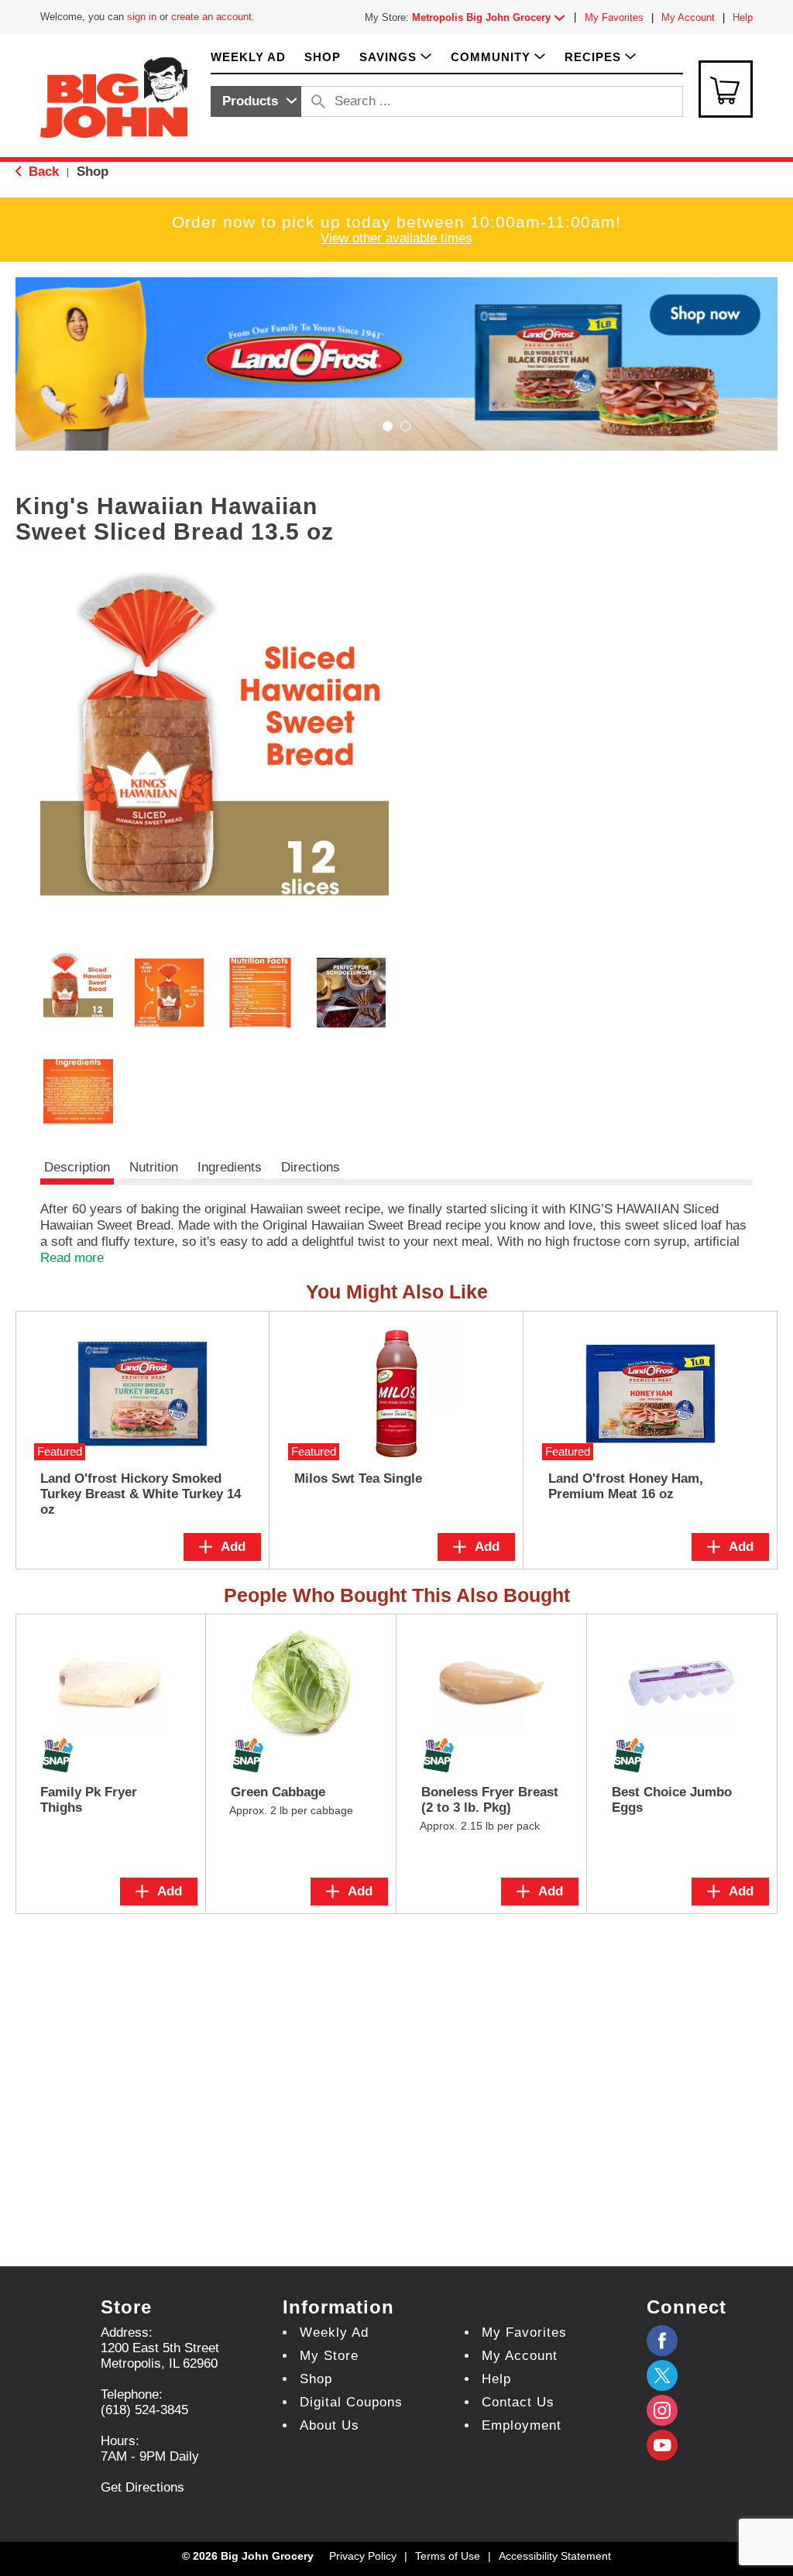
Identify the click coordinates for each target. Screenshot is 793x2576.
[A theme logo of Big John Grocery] (114, 96)
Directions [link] (311, 1167)
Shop (93, 172)
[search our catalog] (318, 101)
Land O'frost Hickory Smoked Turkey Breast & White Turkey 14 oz (141, 1494)
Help (743, 17)
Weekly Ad (334, 2332)
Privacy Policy (363, 2556)
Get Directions (142, 2487)
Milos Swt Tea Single (358, 1478)
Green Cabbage (278, 1792)
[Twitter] (662, 2375)
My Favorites (614, 17)
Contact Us (518, 2402)
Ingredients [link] (230, 1167)
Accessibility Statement (555, 2556)
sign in (142, 17)
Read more (72, 1258)
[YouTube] (662, 2410)
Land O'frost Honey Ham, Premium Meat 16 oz (626, 1486)
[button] (492, 17)
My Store (329, 2356)
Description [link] (77, 1167)
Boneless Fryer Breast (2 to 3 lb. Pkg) (490, 1800)
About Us (330, 2425)
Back (42, 172)
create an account (211, 17)
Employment (522, 2425)
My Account (688, 17)
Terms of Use (448, 2556)
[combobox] (256, 101)
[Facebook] (662, 2341)
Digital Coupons (351, 2402)
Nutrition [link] (154, 1167)
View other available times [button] (396, 238)
